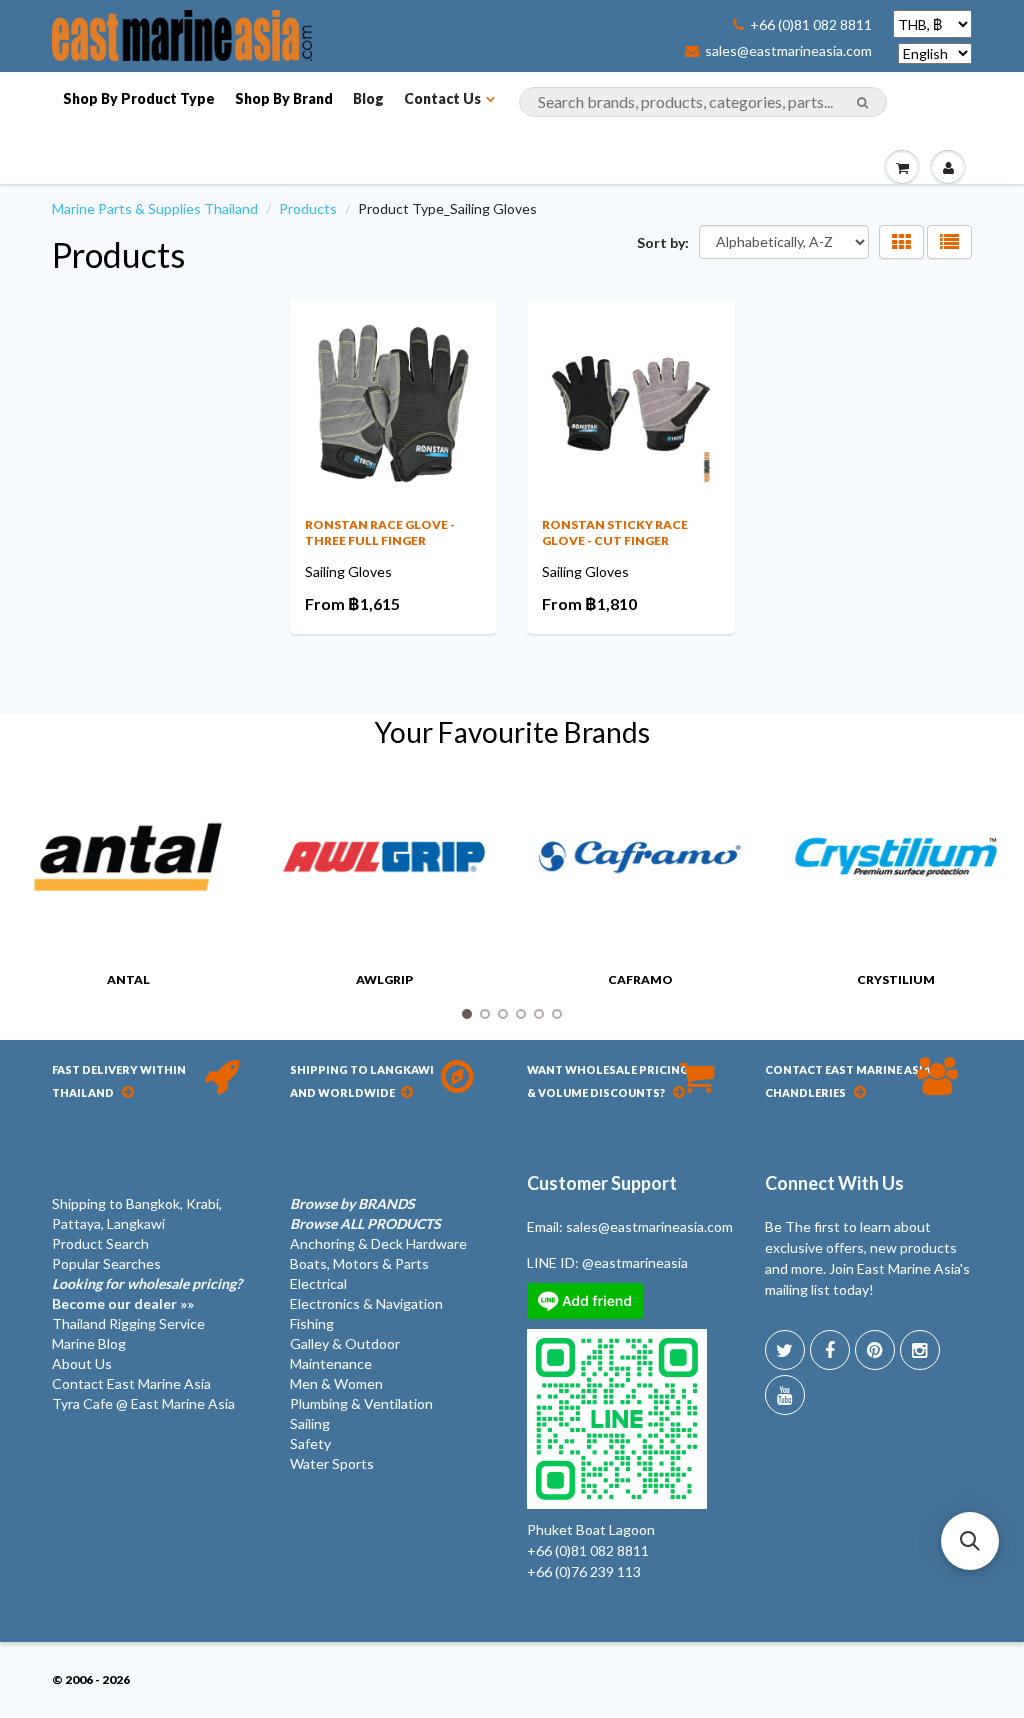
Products (308, 208)
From (352, 603)
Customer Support (602, 1183)
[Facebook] (830, 1350)
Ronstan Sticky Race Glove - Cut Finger (615, 532)
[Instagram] (920, 1350)
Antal (128, 979)
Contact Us (442, 98)
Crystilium (896, 979)
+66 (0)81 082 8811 (811, 25)
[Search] (862, 103)
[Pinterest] (875, 1350)
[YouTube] (785, 1395)
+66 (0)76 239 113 (584, 1571)
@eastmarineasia (635, 1262)
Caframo (640, 979)
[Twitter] (785, 1350)
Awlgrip (384, 979)
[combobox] (703, 102)
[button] (970, 1541)
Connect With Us (834, 1183)
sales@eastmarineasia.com (788, 51)
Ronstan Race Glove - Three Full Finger (380, 532)
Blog (368, 98)
